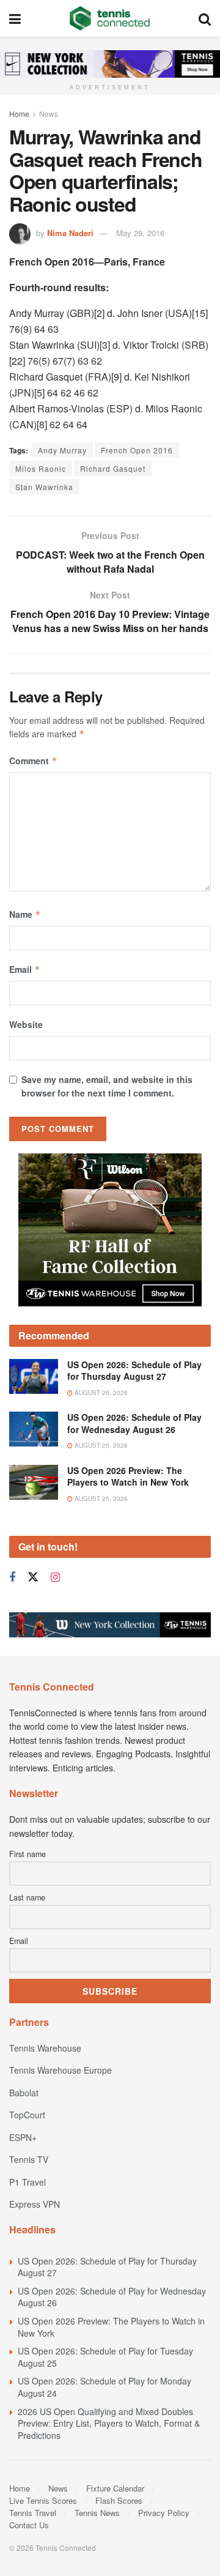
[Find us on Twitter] (33, 1577)
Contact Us (29, 2525)
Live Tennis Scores (43, 2500)
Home (19, 114)
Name (25, 914)
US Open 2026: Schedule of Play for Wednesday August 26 (134, 1423)
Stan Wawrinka (44, 487)
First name (28, 1854)
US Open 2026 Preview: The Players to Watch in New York (128, 1476)
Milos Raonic (41, 468)
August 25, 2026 (100, 1445)
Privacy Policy (164, 2513)
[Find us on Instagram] (55, 1577)
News (49, 114)
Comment (33, 761)
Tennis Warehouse (45, 2048)
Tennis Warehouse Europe (61, 2070)
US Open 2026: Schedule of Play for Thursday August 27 (134, 1371)
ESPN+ (23, 2137)
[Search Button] (205, 18)
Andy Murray (62, 450)
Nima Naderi (70, 233)
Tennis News (97, 2513)
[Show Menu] (15, 18)
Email (25, 969)
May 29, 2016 (140, 233)
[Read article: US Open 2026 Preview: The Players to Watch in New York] (34, 1482)
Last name (27, 1897)
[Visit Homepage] (110, 18)
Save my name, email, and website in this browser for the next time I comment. (107, 1086)
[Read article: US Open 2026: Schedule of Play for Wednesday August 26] (34, 1429)
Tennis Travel (33, 2513)
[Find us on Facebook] (12, 1577)
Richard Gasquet (113, 468)
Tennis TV (29, 2159)
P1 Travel (28, 2182)
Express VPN (35, 2204)
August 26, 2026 (100, 1393)
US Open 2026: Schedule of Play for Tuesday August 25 (105, 2357)
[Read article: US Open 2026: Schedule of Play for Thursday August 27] (34, 1376)
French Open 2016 (137, 450)
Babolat (24, 2093)
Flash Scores (119, 2500)
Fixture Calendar (115, 2488)
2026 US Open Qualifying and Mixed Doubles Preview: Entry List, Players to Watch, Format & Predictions (109, 2423)
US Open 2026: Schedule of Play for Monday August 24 (105, 2387)
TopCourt (27, 2115)
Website (26, 1024)
